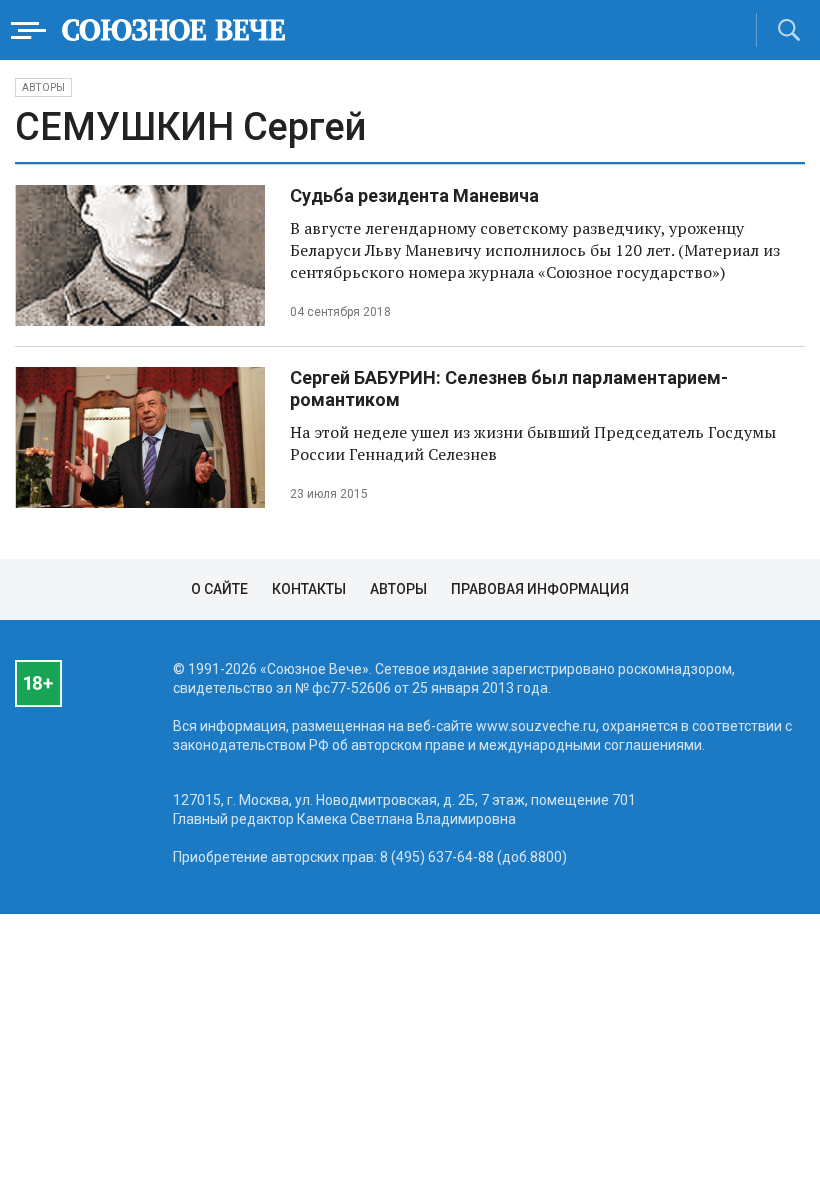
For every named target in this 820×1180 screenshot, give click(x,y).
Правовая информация (540, 589)
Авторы (43, 87)
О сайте (219, 589)
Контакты (309, 589)
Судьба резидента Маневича (414, 195)
